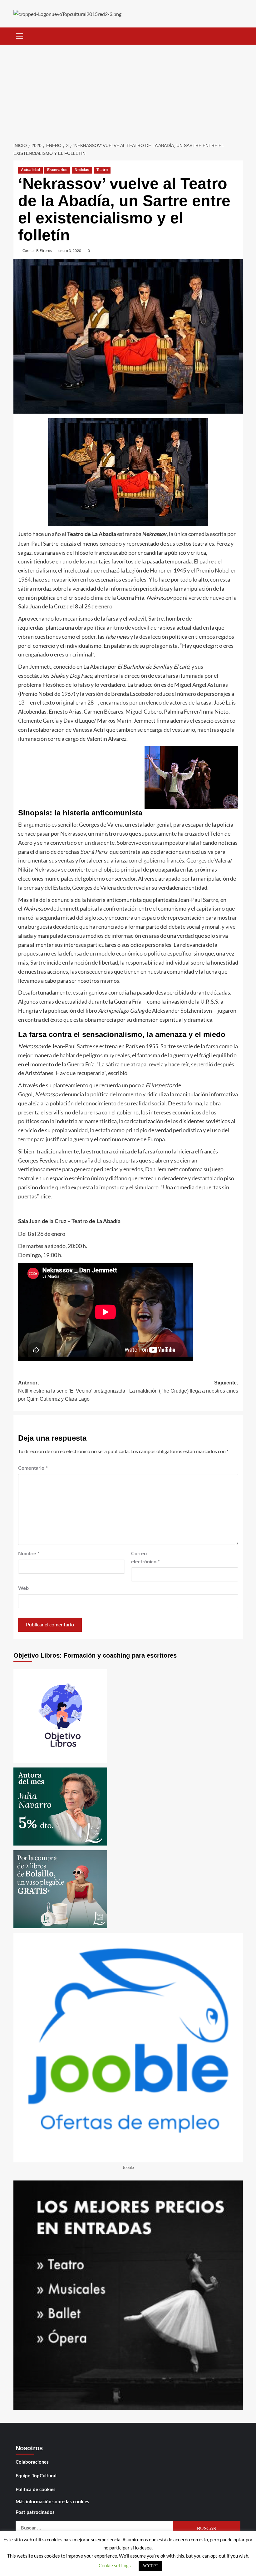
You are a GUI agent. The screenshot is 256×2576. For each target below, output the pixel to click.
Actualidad (30, 170)
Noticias (82, 170)
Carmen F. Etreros (37, 251)
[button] (20, 35)
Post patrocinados (35, 2512)
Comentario (33, 1468)
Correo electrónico (145, 1558)
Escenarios (57, 170)
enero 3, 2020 (70, 251)
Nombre (29, 1554)
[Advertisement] (128, 91)
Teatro (102, 170)
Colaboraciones (32, 2462)
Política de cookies (36, 2490)
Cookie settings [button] (115, 2565)
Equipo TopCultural (36, 2476)
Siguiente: (184, 1387)
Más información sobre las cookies (52, 2502)
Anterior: (72, 1391)
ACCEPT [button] (150, 2566)
